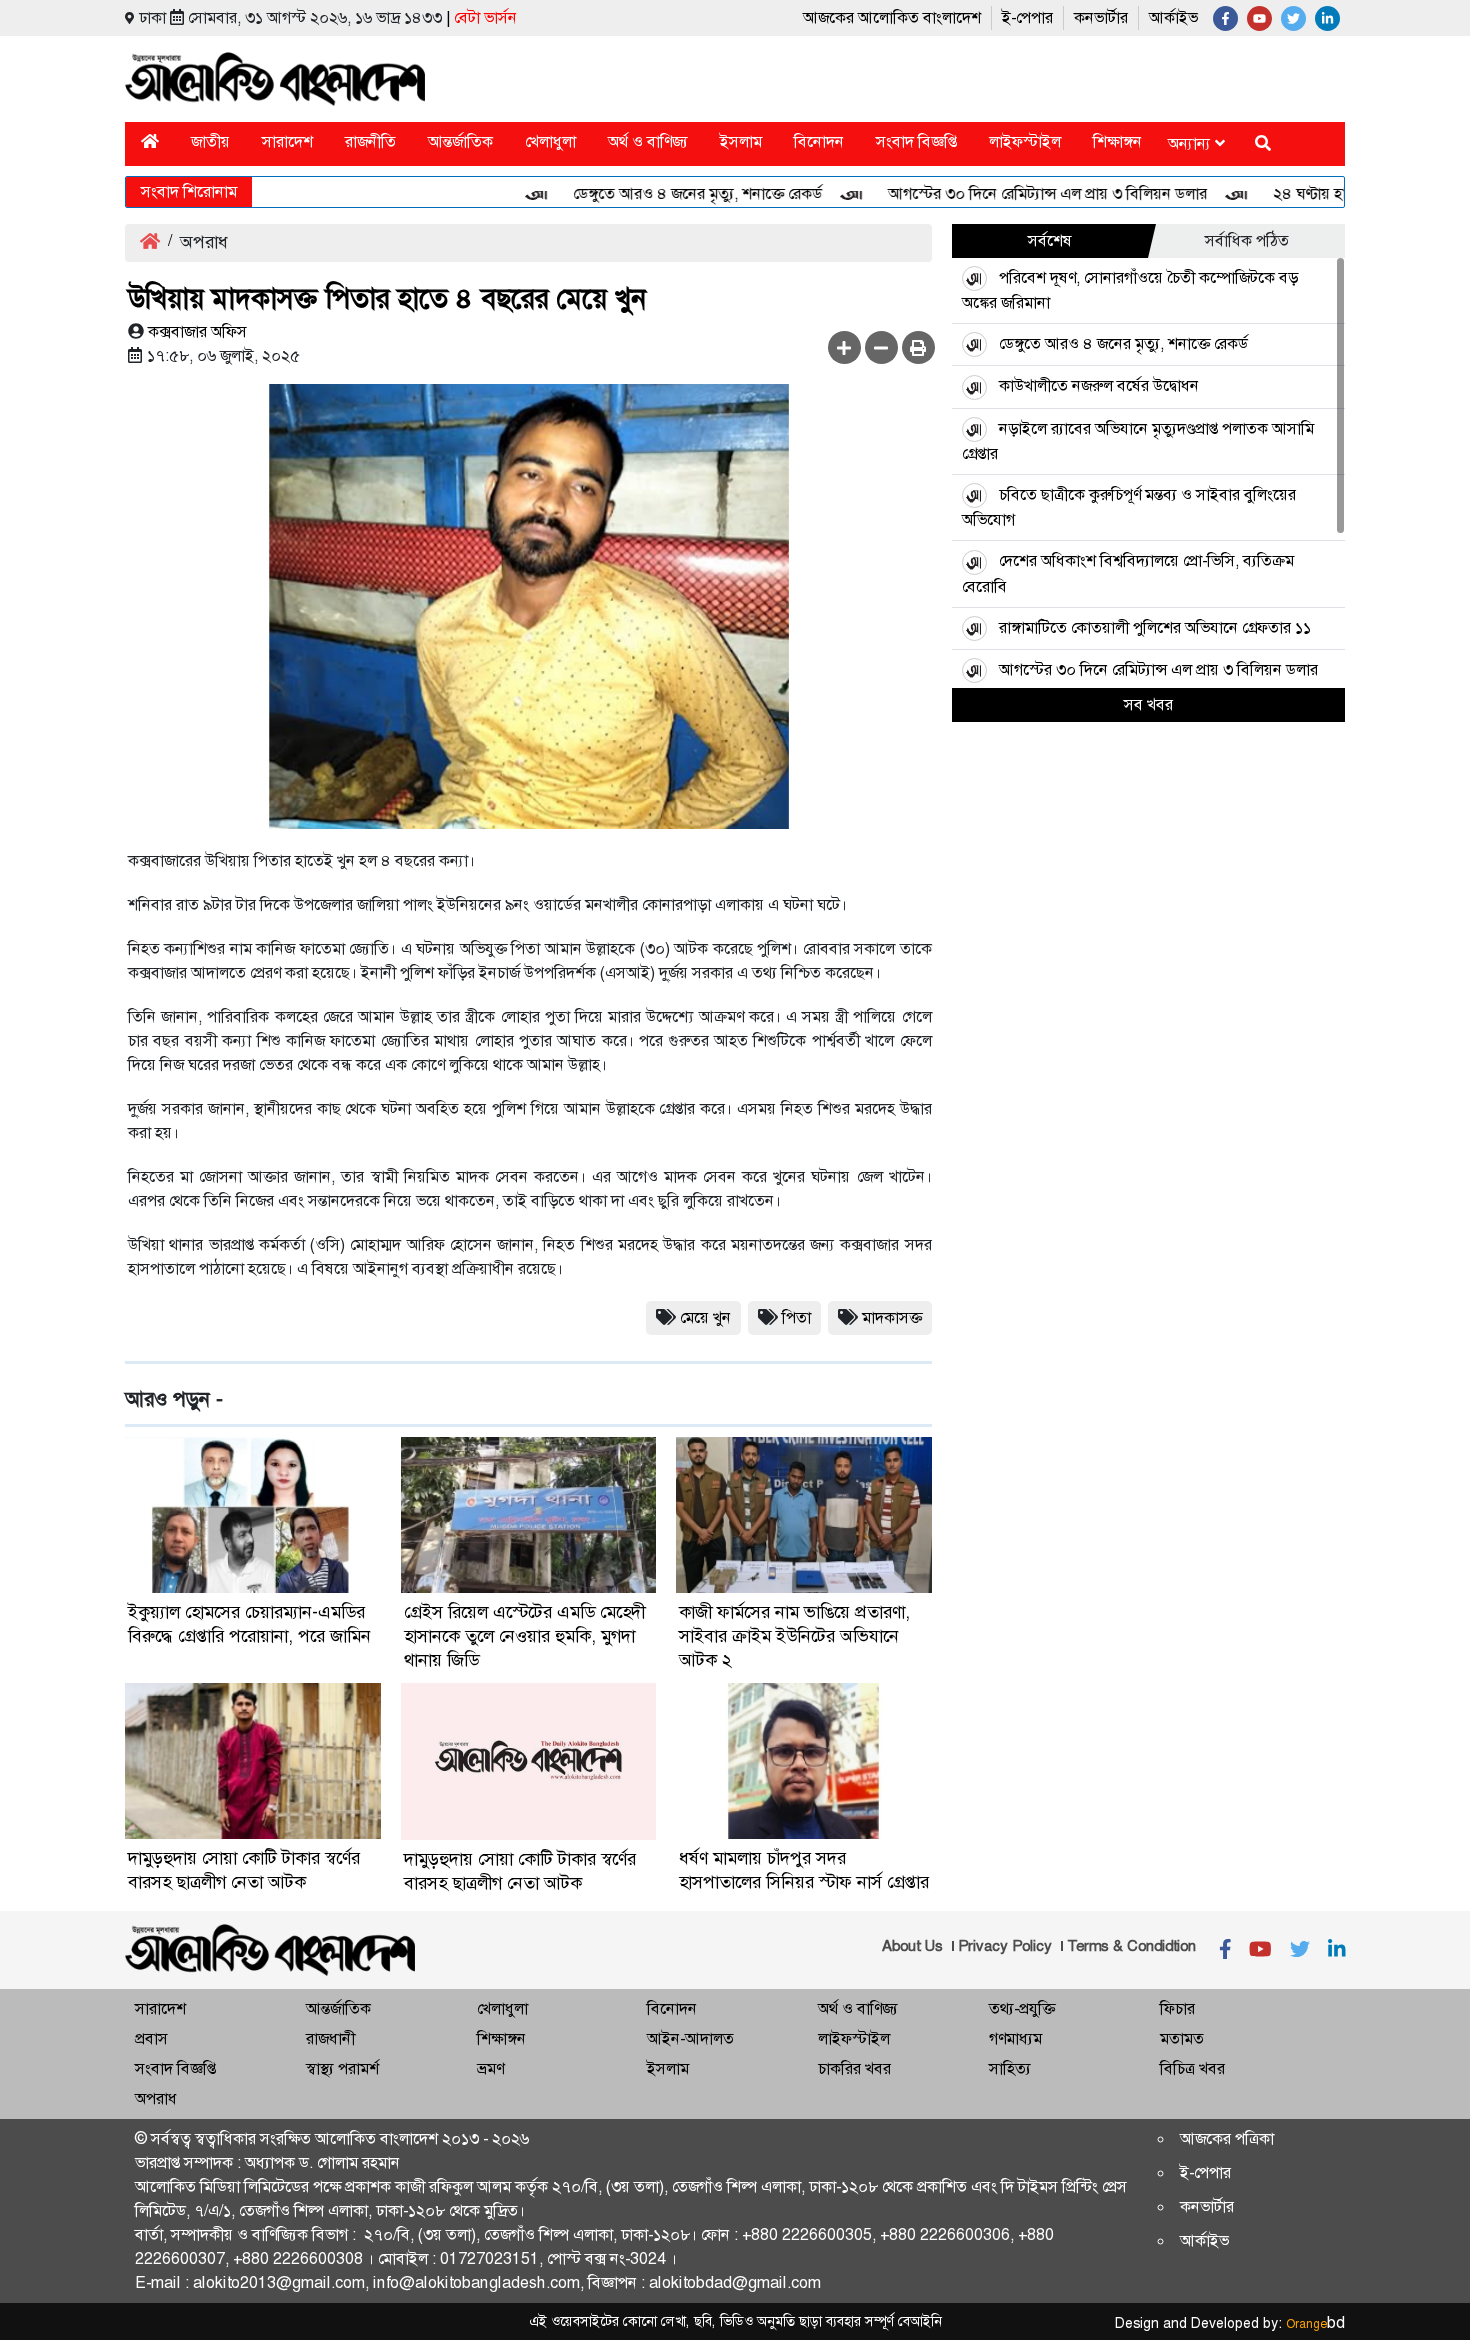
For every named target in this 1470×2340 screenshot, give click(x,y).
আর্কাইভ (1173, 17)
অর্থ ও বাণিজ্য (648, 141)
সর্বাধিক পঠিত (1247, 240)
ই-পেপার (1027, 17)
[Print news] (918, 347)
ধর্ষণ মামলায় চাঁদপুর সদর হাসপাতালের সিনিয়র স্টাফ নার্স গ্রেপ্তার (804, 1870)
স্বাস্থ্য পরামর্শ (342, 2068)
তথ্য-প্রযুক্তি (1022, 2008)
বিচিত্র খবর (1192, 2068)
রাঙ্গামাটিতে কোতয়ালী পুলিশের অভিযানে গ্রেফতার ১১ (1157, 627)
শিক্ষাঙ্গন (1117, 141)
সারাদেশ (287, 141)
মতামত (1182, 2038)
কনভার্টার (1101, 17)
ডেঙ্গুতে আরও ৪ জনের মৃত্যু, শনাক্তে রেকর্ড (659, 193)
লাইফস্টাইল (1025, 141)
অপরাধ (156, 2098)
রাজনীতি (370, 141)
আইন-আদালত (690, 2038)
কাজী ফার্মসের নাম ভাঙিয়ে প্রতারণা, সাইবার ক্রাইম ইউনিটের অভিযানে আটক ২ (794, 1636)
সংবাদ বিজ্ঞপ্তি (916, 141)
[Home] (150, 141)
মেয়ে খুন (705, 1317)
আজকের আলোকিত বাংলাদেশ (892, 17)
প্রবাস (151, 2038)
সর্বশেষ (1050, 240)
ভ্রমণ (490, 2068)
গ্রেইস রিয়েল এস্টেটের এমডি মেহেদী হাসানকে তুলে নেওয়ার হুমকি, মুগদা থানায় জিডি (524, 1636)
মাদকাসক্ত (892, 1317)
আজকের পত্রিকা (1227, 2138)
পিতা (796, 1317)
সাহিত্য (1010, 2068)
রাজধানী (330, 2038)
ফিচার (1177, 2008)
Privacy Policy (1005, 1946)
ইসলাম (741, 141)
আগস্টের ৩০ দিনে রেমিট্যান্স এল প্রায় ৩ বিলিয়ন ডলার (1009, 193)
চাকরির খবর (854, 2068)
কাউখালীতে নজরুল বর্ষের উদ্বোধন (1099, 385)
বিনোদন (819, 141)
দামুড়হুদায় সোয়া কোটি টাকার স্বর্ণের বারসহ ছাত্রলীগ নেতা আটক (244, 1870)
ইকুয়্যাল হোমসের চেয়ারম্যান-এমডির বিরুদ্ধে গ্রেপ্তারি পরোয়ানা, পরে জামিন (249, 1624)
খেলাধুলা (550, 141)
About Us (912, 1946)
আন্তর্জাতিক (460, 141)
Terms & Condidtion (1131, 1946)
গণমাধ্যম (1015, 2038)
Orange (1315, 2324)
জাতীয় (210, 141)
